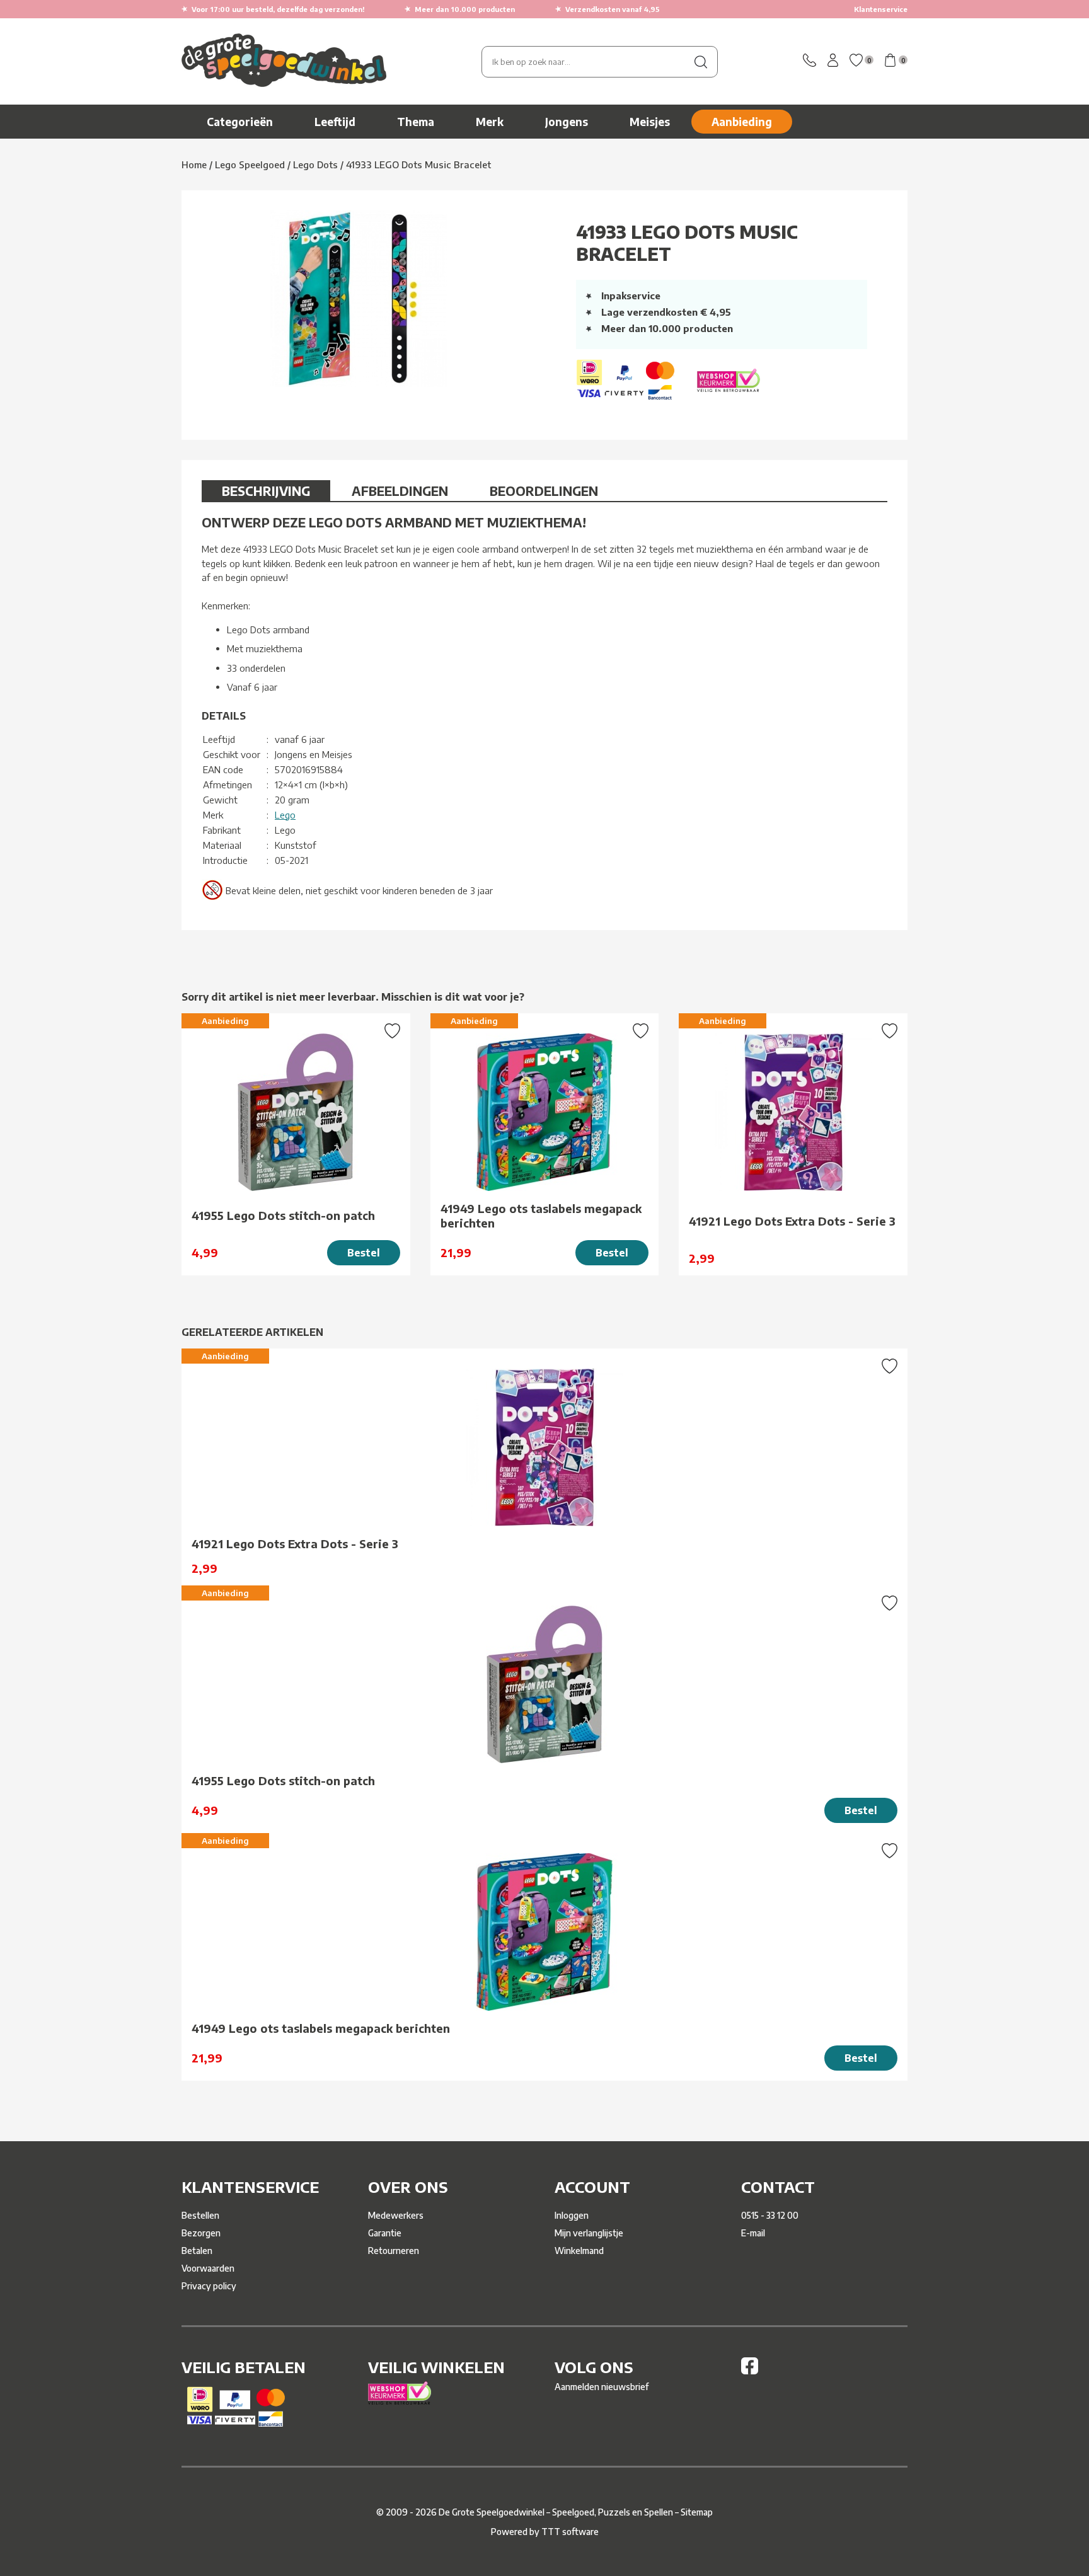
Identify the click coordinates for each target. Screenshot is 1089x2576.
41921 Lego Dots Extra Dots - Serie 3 (792, 1221)
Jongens (567, 122)
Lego (285, 815)
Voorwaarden (208, 2268)
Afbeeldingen (400, 491)
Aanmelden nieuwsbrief (602, 2387)
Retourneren (394, 2251)
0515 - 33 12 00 (770, 2215)
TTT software (570, 2532)
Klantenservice (881, 9)
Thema (416, 122)
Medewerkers (396, 2215)
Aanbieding (742, 122)
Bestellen (200, 2215)
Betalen (197, 2251)
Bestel (364, 1253)
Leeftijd (335, 122)
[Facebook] (750, 2371)
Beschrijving (266, 491)
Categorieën (240, 122)
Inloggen (572, 2215)
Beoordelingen (544, 491)
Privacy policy (209, 2286)
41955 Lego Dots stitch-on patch (283, 1215)
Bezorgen (201, 2233)
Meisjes (650, 122)
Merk (490, 122)
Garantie (385, 2233)
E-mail (753, 2233)
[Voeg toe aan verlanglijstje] (392, 1032)
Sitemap (697, 2512)
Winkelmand (579, 2251)
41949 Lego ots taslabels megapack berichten (541, 1216)
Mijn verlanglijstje (589, 2233)
